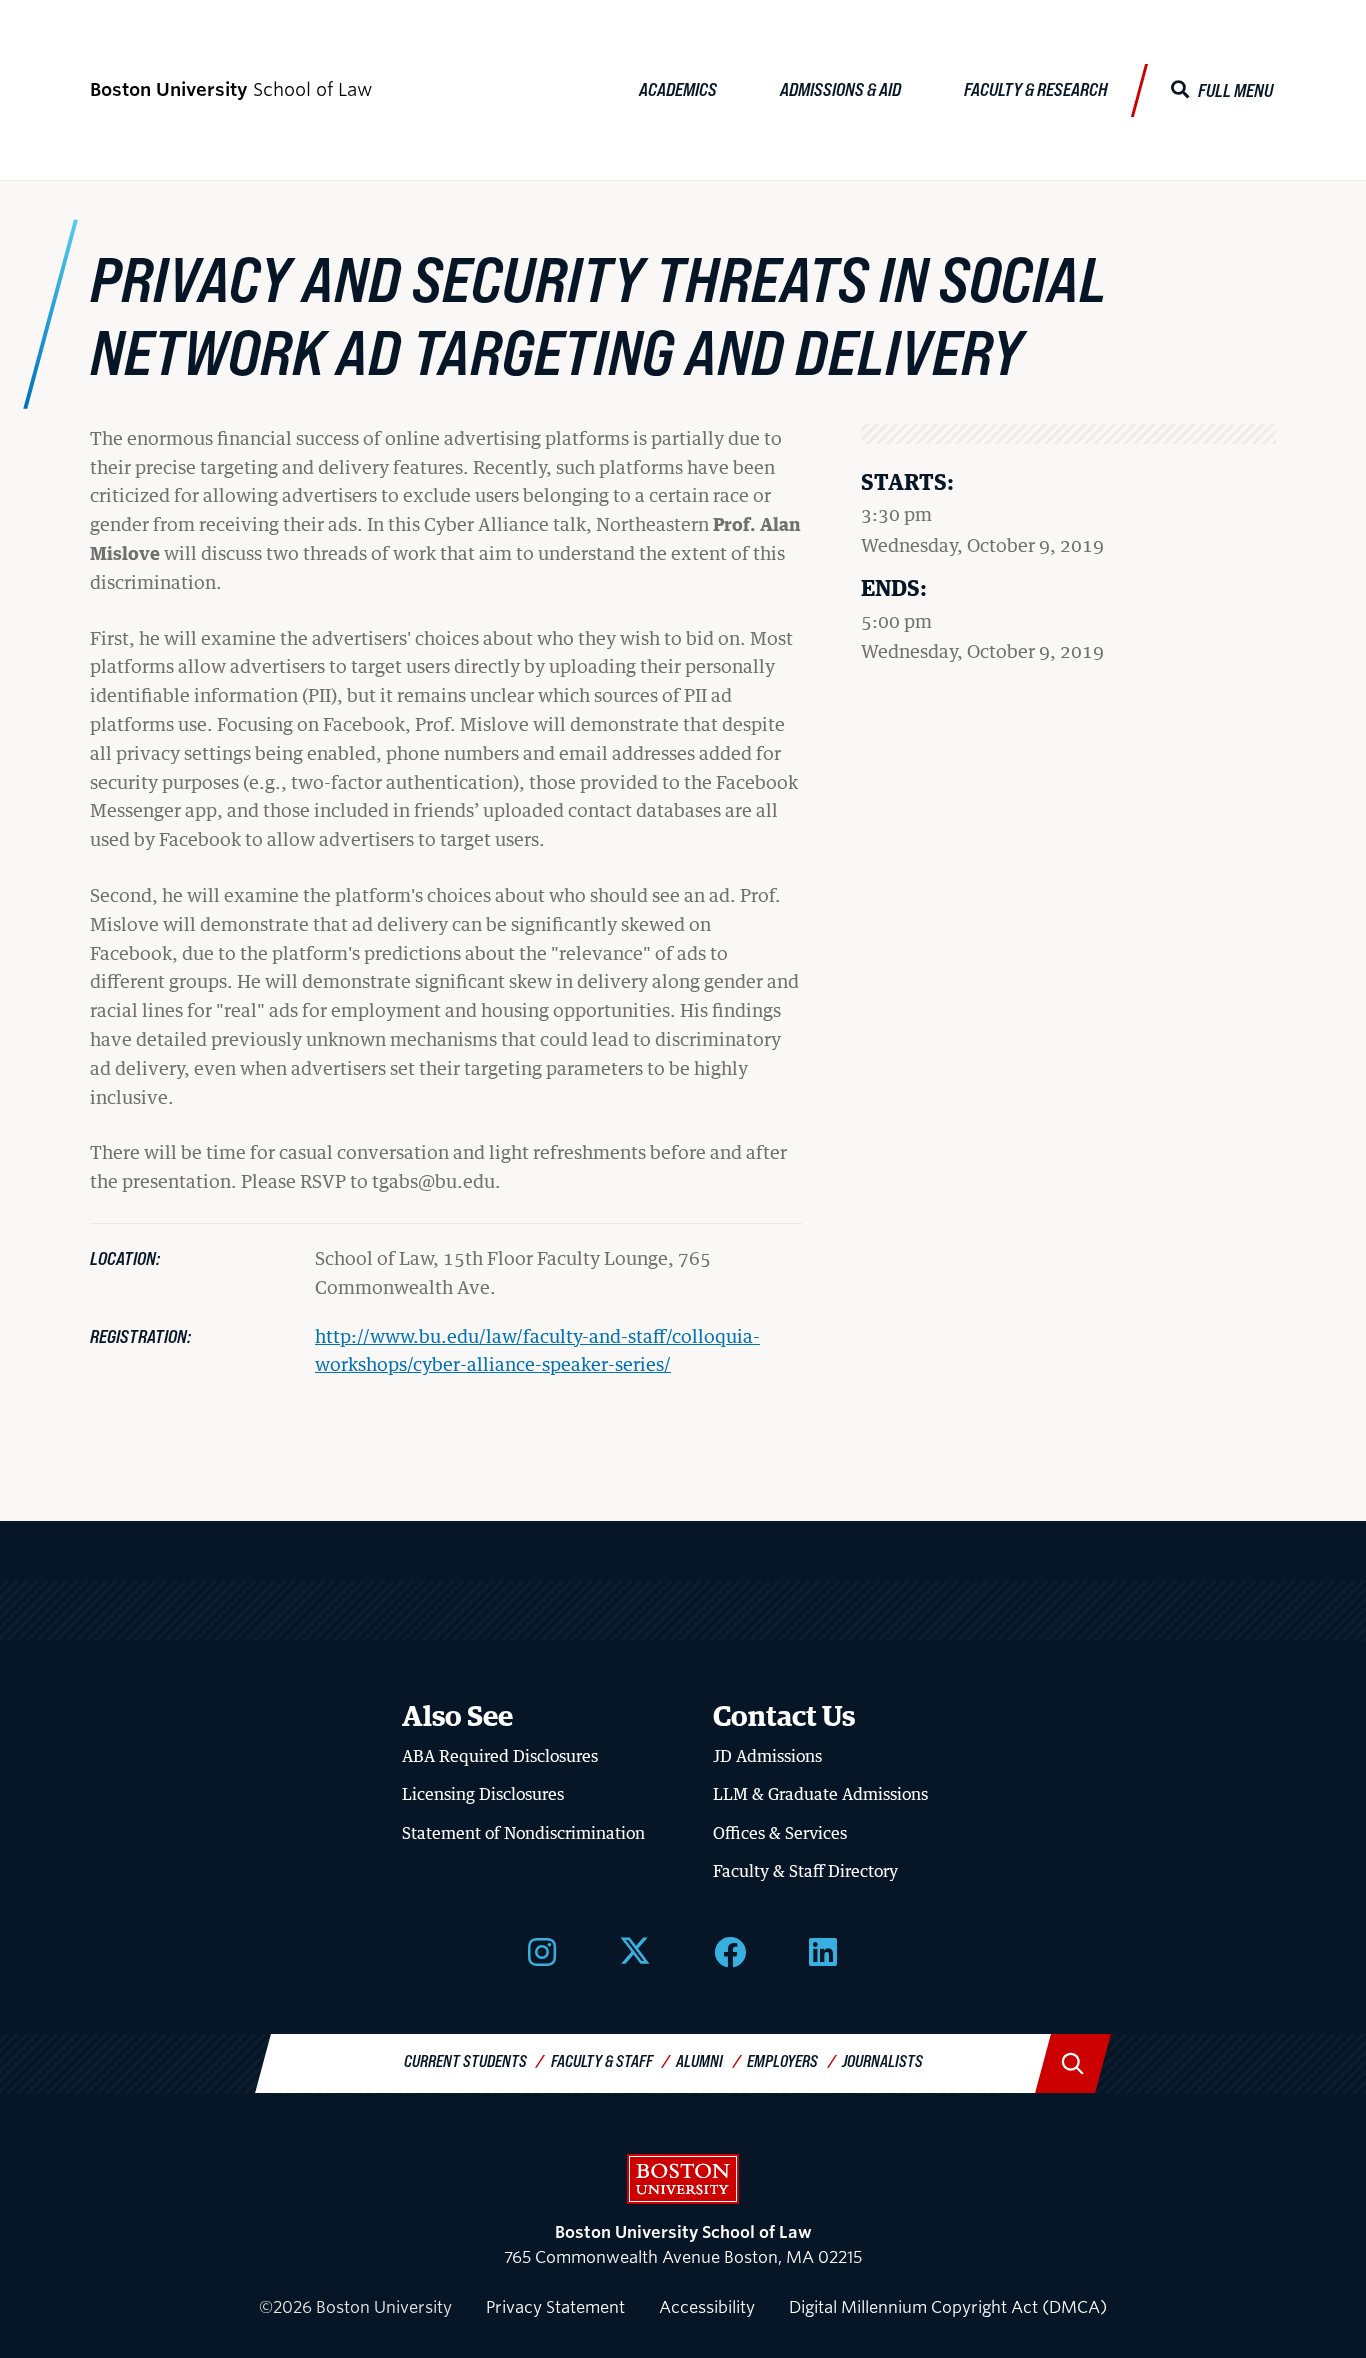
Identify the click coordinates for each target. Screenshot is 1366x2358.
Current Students (465, 2060)
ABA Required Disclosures (500, 1756)
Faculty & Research (1036, 89)
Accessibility (707, 2307)
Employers (782, 2060)
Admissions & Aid (840, 89)
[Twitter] (635, 1950)
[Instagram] (542, 1950)
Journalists (882, 2060)
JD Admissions (767, 1756)
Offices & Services (780, 1833)
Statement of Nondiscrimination (523, 1833)
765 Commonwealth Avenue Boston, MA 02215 (683, 2245)
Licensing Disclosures (483, 1794)
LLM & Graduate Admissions (820, 1794)
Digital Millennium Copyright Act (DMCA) (948, 2307)
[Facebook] (730, 1950)
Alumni (699, 2060)
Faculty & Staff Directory (805, 1871)
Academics (678, 89)
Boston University (683, 2179)
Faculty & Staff (602, 2060)
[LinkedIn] (823, 1950)
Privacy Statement (555, 2307)
